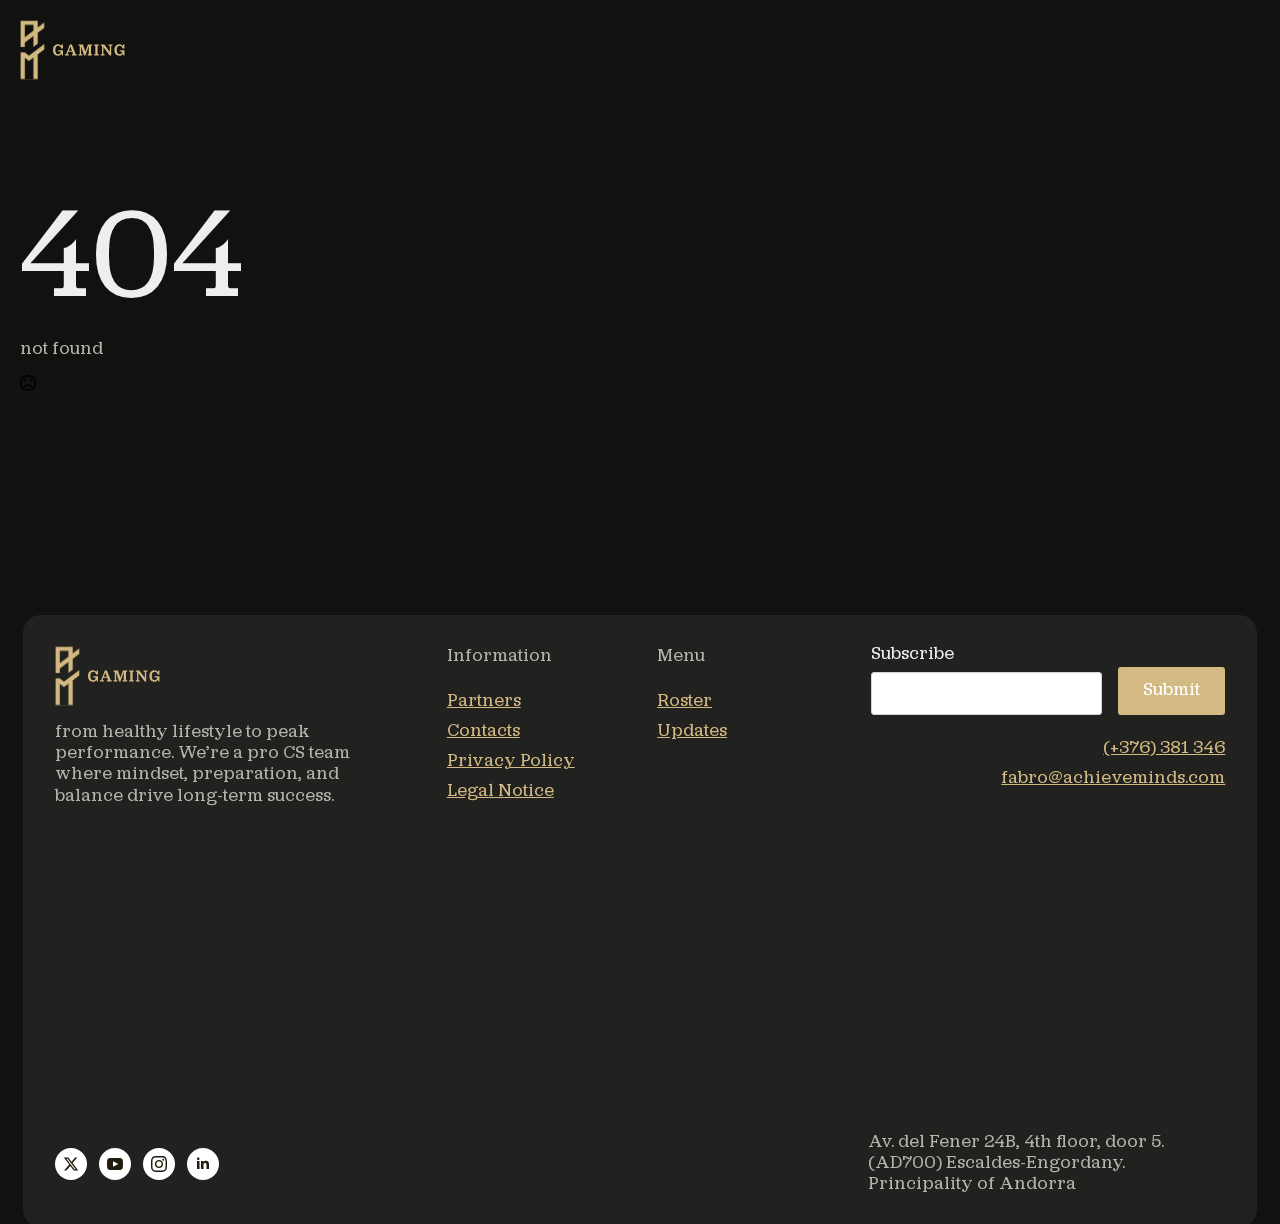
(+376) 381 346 (1164, 748)
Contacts (483, 731)
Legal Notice (500, 791)
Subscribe (912, 654)
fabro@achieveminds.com (1113, 778)
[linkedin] (203, 1164)
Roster (684, 701)
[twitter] (71, 1164)
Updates (692, 731)
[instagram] (159, 1164)
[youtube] (115, 1164)
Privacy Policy (511, 761)
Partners (484, 701)
